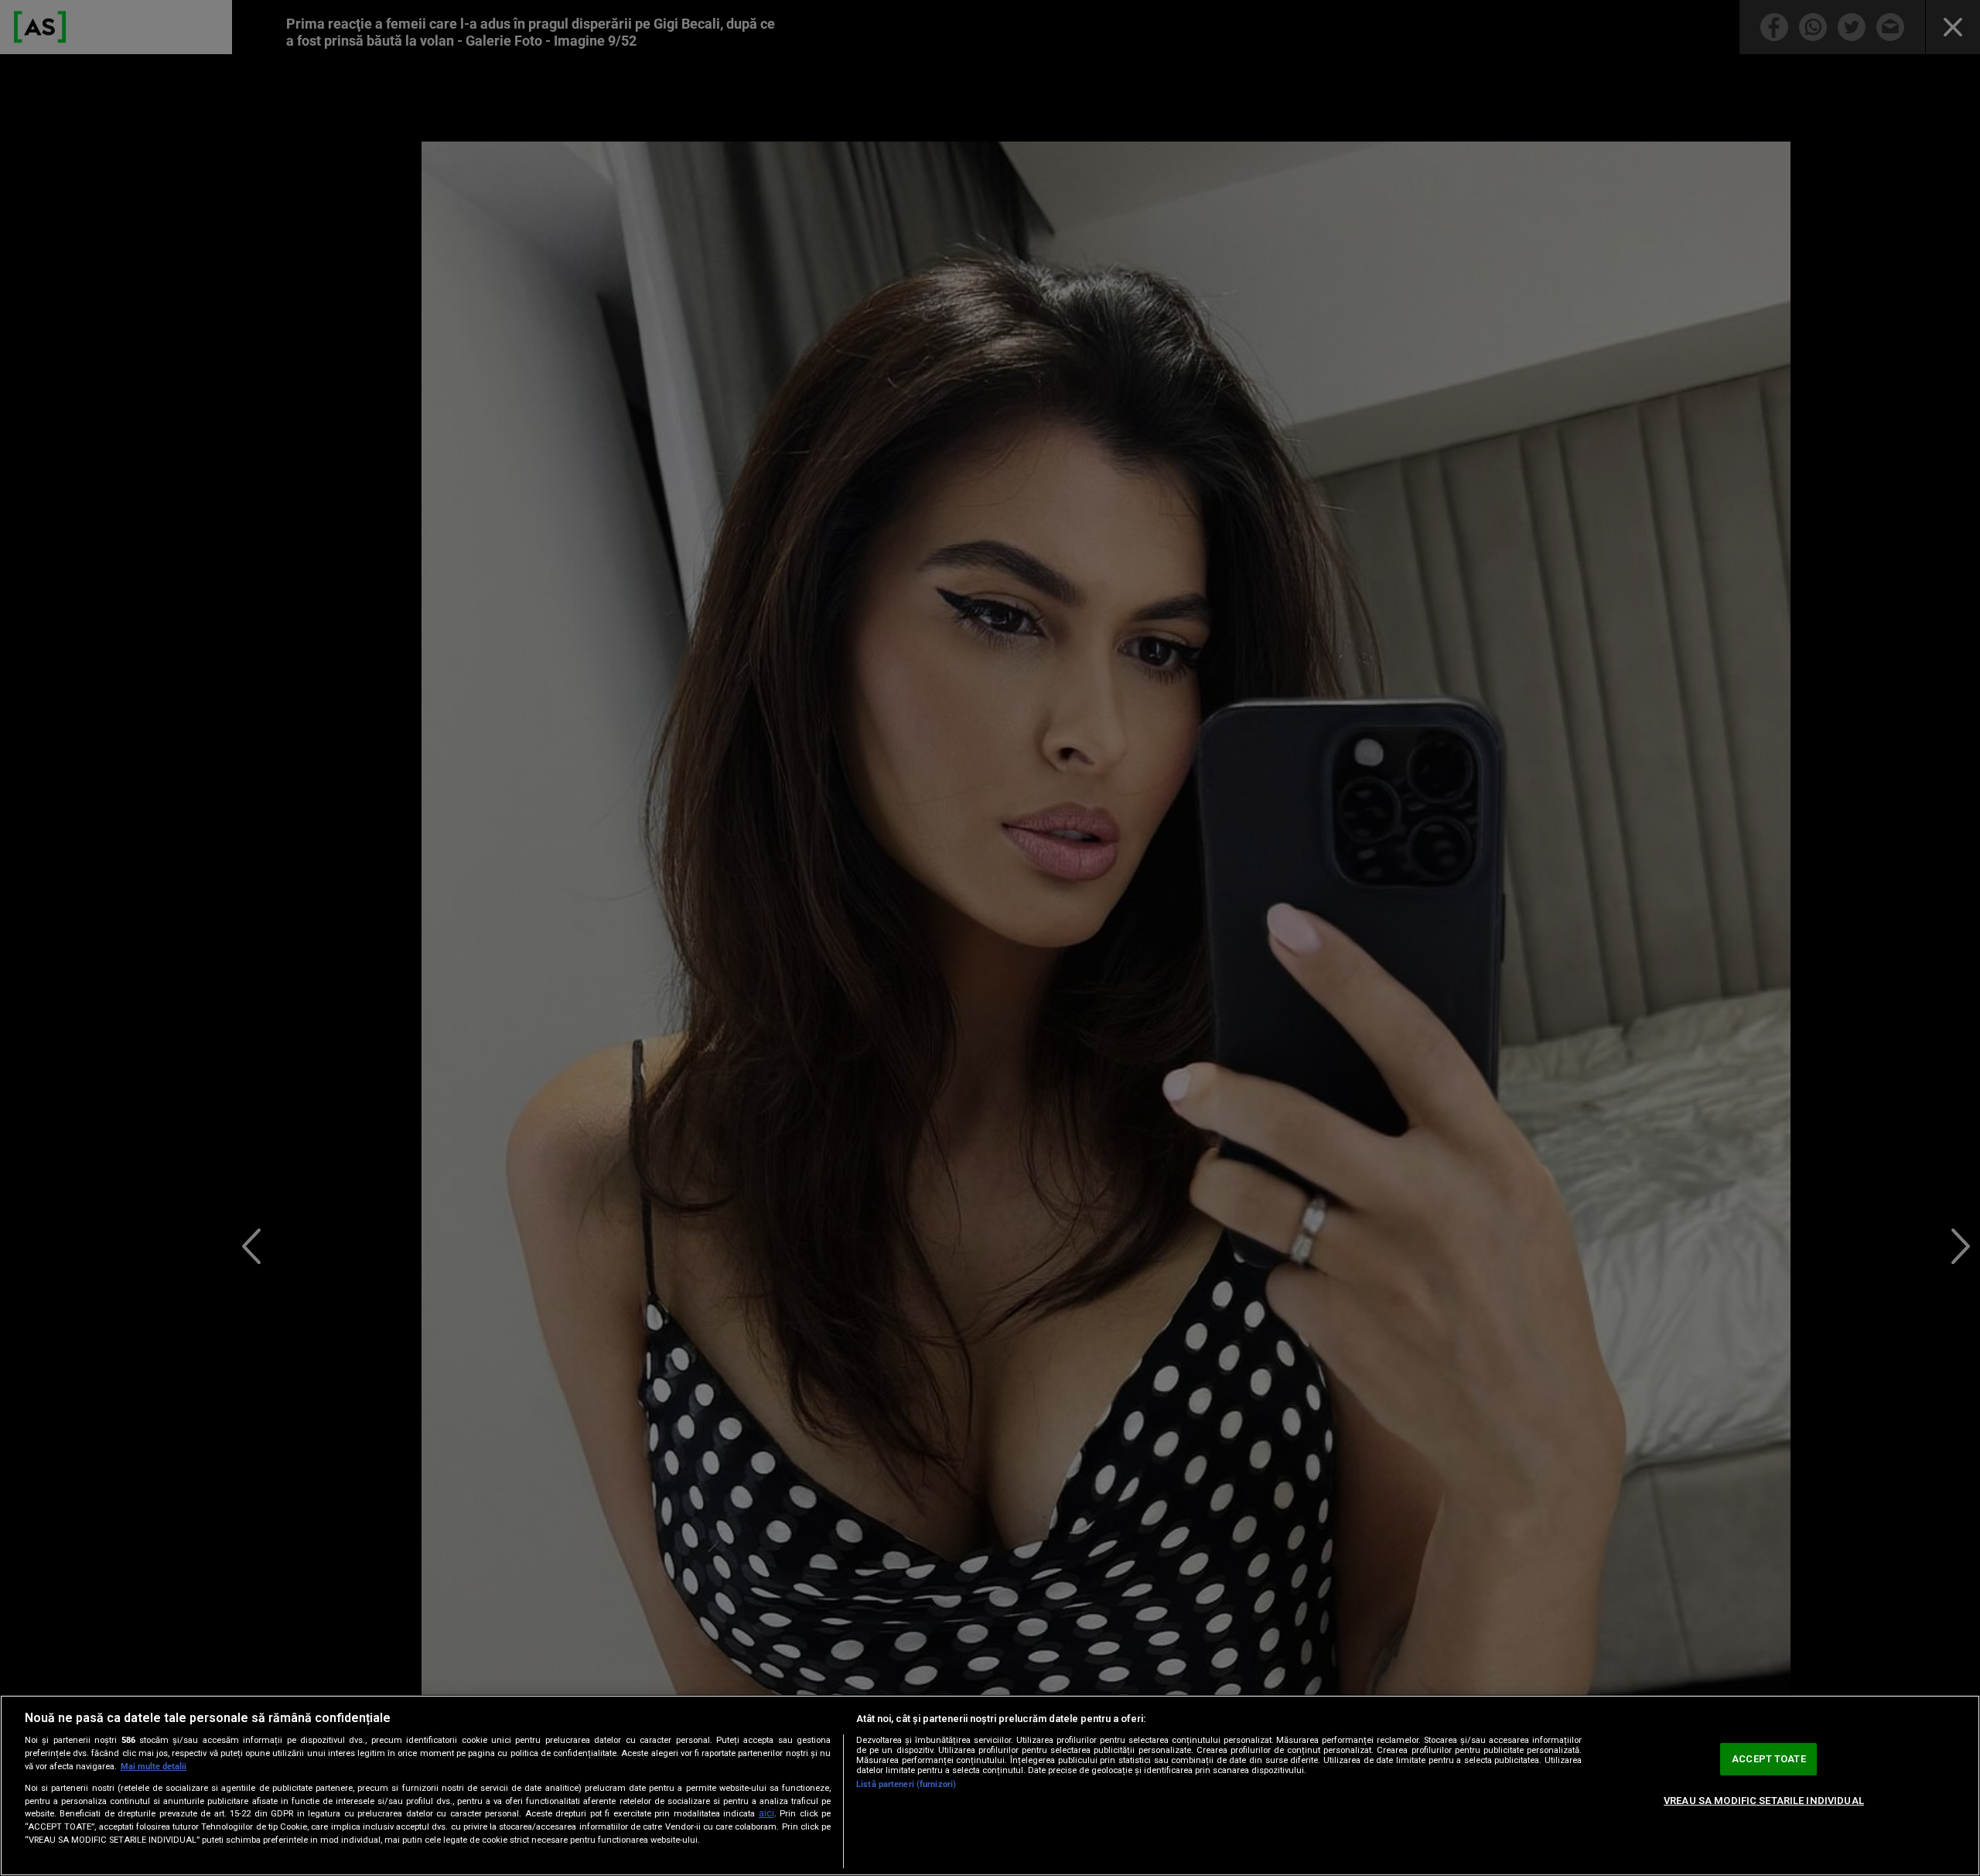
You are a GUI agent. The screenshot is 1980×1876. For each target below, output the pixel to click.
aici (766, 1813)
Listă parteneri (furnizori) (906, 1784)
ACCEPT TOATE (1769, 1759)
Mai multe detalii (154, 1767)
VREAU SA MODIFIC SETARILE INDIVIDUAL (1764, 1801)
